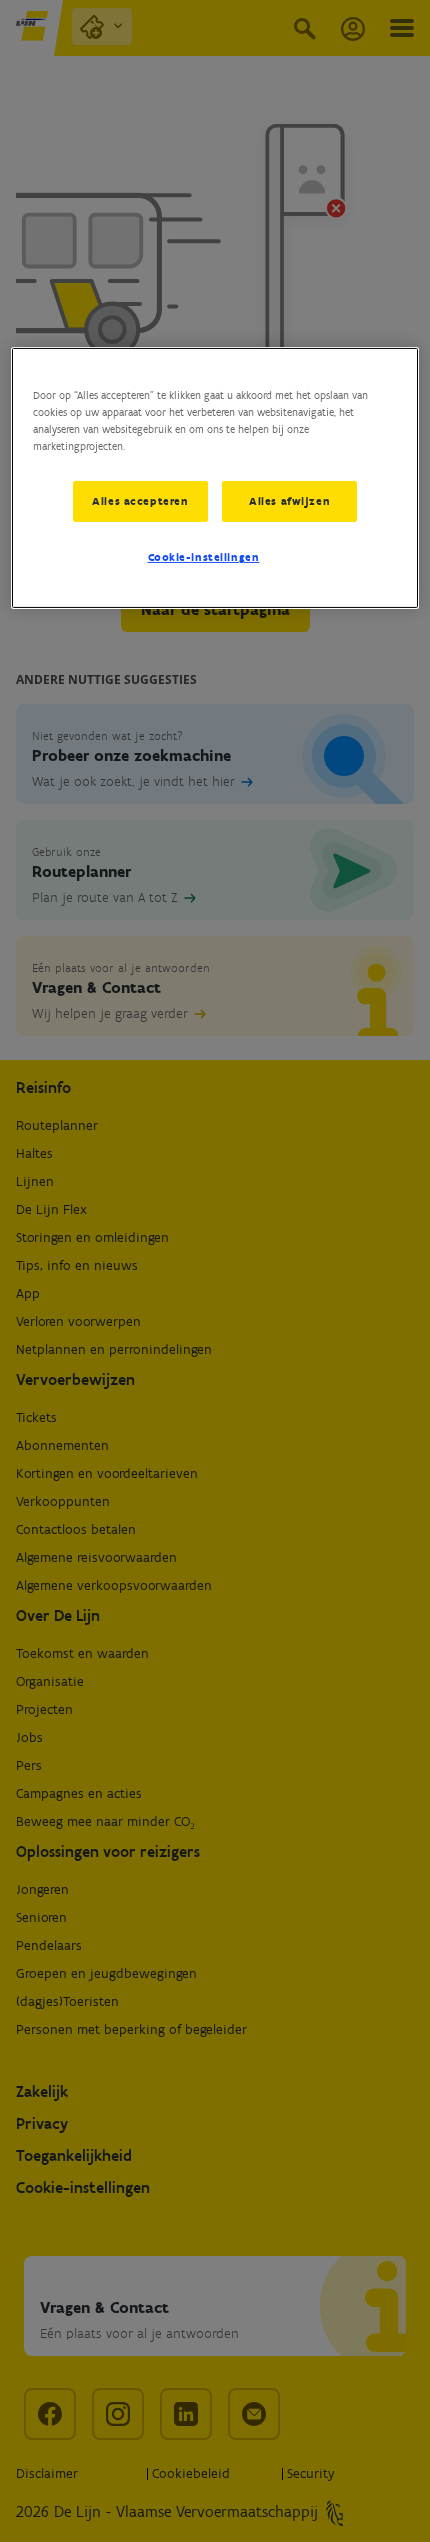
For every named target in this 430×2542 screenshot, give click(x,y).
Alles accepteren (140, 500)
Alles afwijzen (289, 500)
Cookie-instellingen (204, 557)
